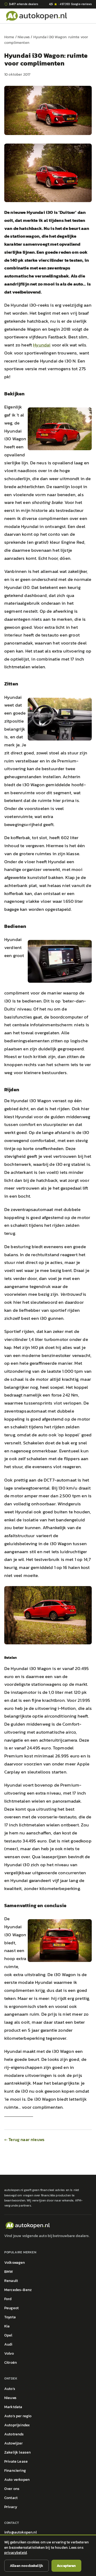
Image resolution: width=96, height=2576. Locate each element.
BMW (9, 2272)
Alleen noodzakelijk (27, 2566)
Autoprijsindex (17, 2425)
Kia (7, 2326)
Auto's (10, 2389)
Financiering (15, 2471)
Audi (8, 2344)
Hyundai (42, 345)
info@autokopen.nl (21, 2532)
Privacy (11, 2507)
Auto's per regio (18, 2416)
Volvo (9, 2353)
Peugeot (11, 2308)
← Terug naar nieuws (24, 2139)
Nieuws (24, 37)
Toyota (10, 2317)
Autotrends (14, 2434)
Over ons (12, 2489)
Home (9, 37)
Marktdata (13, 2407)
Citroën (11, 2363)
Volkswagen (15, 2263)
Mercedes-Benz (18, 2290)
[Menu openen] (93, 16)
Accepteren (66, 2566)
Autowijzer (14, 2443)
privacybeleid (16, 2553)
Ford (8, 2299)
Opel (8, 2335)
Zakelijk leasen (17, 2452)
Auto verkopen (17, 2480)
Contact (11, 2498)
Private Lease (16, 2461)
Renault (11, 2281)
